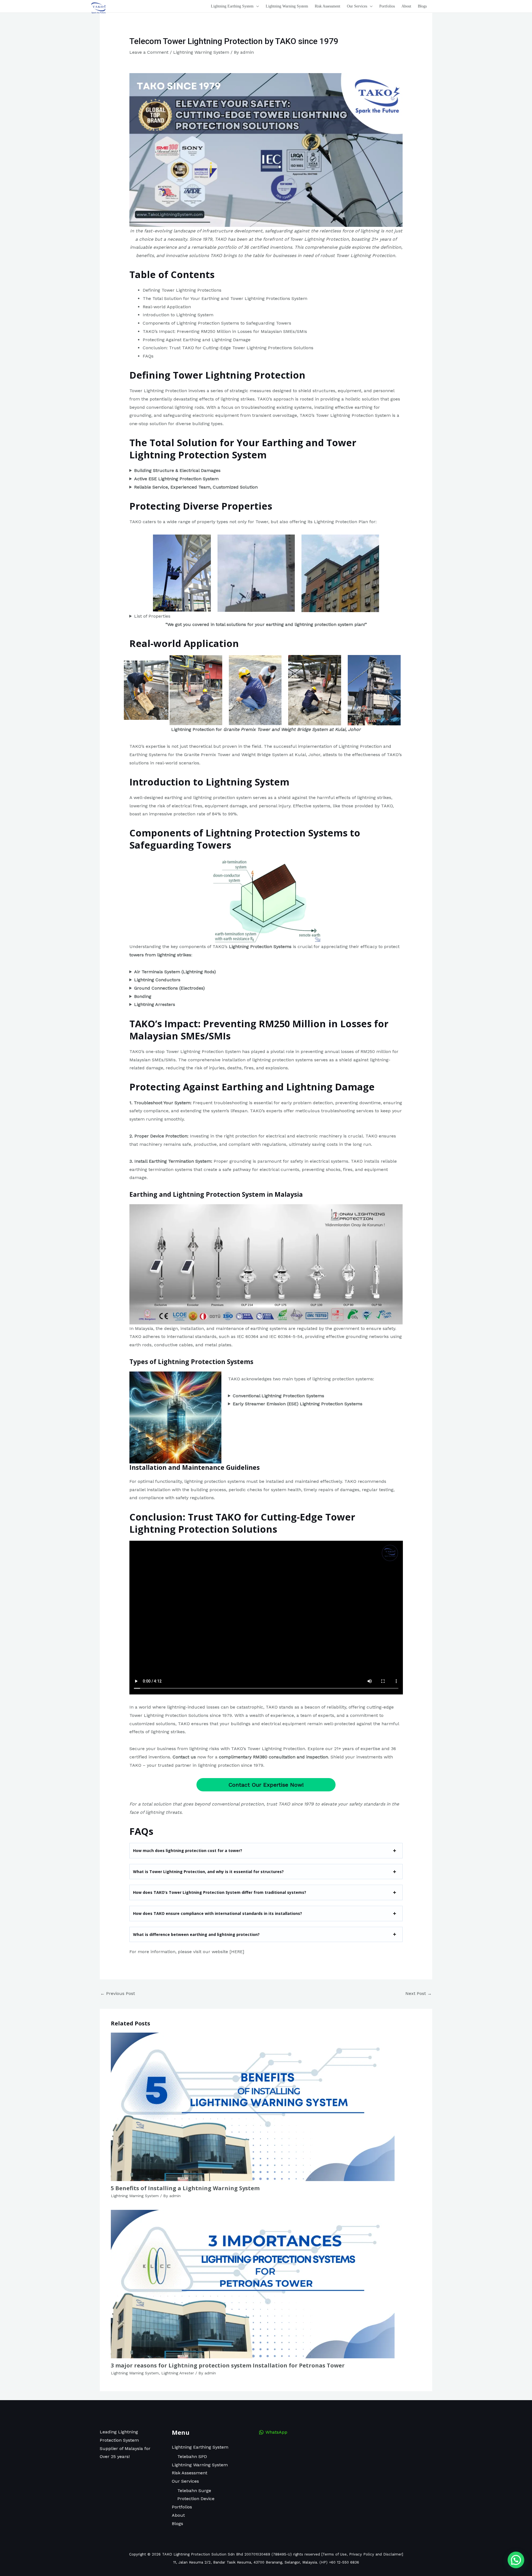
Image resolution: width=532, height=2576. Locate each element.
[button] (256, 6)
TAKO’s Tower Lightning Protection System (345, 415)
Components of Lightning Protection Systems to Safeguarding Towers (217, 323)
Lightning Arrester (178, 2373)
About (178, 2515)
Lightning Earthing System (200, 2447)
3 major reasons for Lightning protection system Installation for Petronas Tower (228, 2365)
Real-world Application (167, 307)
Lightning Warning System (201, 52)
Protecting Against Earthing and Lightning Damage (197, 340)
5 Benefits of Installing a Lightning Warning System (185, 2188)
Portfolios (182, 2507)
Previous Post (118, 1993)
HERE (237, 1952)
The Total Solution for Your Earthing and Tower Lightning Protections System (225, 298)
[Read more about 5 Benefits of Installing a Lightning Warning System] (253, 2106)
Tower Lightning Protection (158, 391)
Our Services (185, 2481)
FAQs (148, 356)
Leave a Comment (149, 52)
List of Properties (152, 616)
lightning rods (189, 407)
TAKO (221, 239)
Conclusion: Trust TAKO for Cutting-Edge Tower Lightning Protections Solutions (228, 348)
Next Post (419, 1993)
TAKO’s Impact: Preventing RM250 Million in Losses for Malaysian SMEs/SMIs (225, 331)
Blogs (177, 2524)
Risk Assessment (190, 2473)
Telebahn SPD (192, 2456)
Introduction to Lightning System (178, 315)
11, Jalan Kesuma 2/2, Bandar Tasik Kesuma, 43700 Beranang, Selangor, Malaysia (245, 2562)
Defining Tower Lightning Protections (182, 290)
